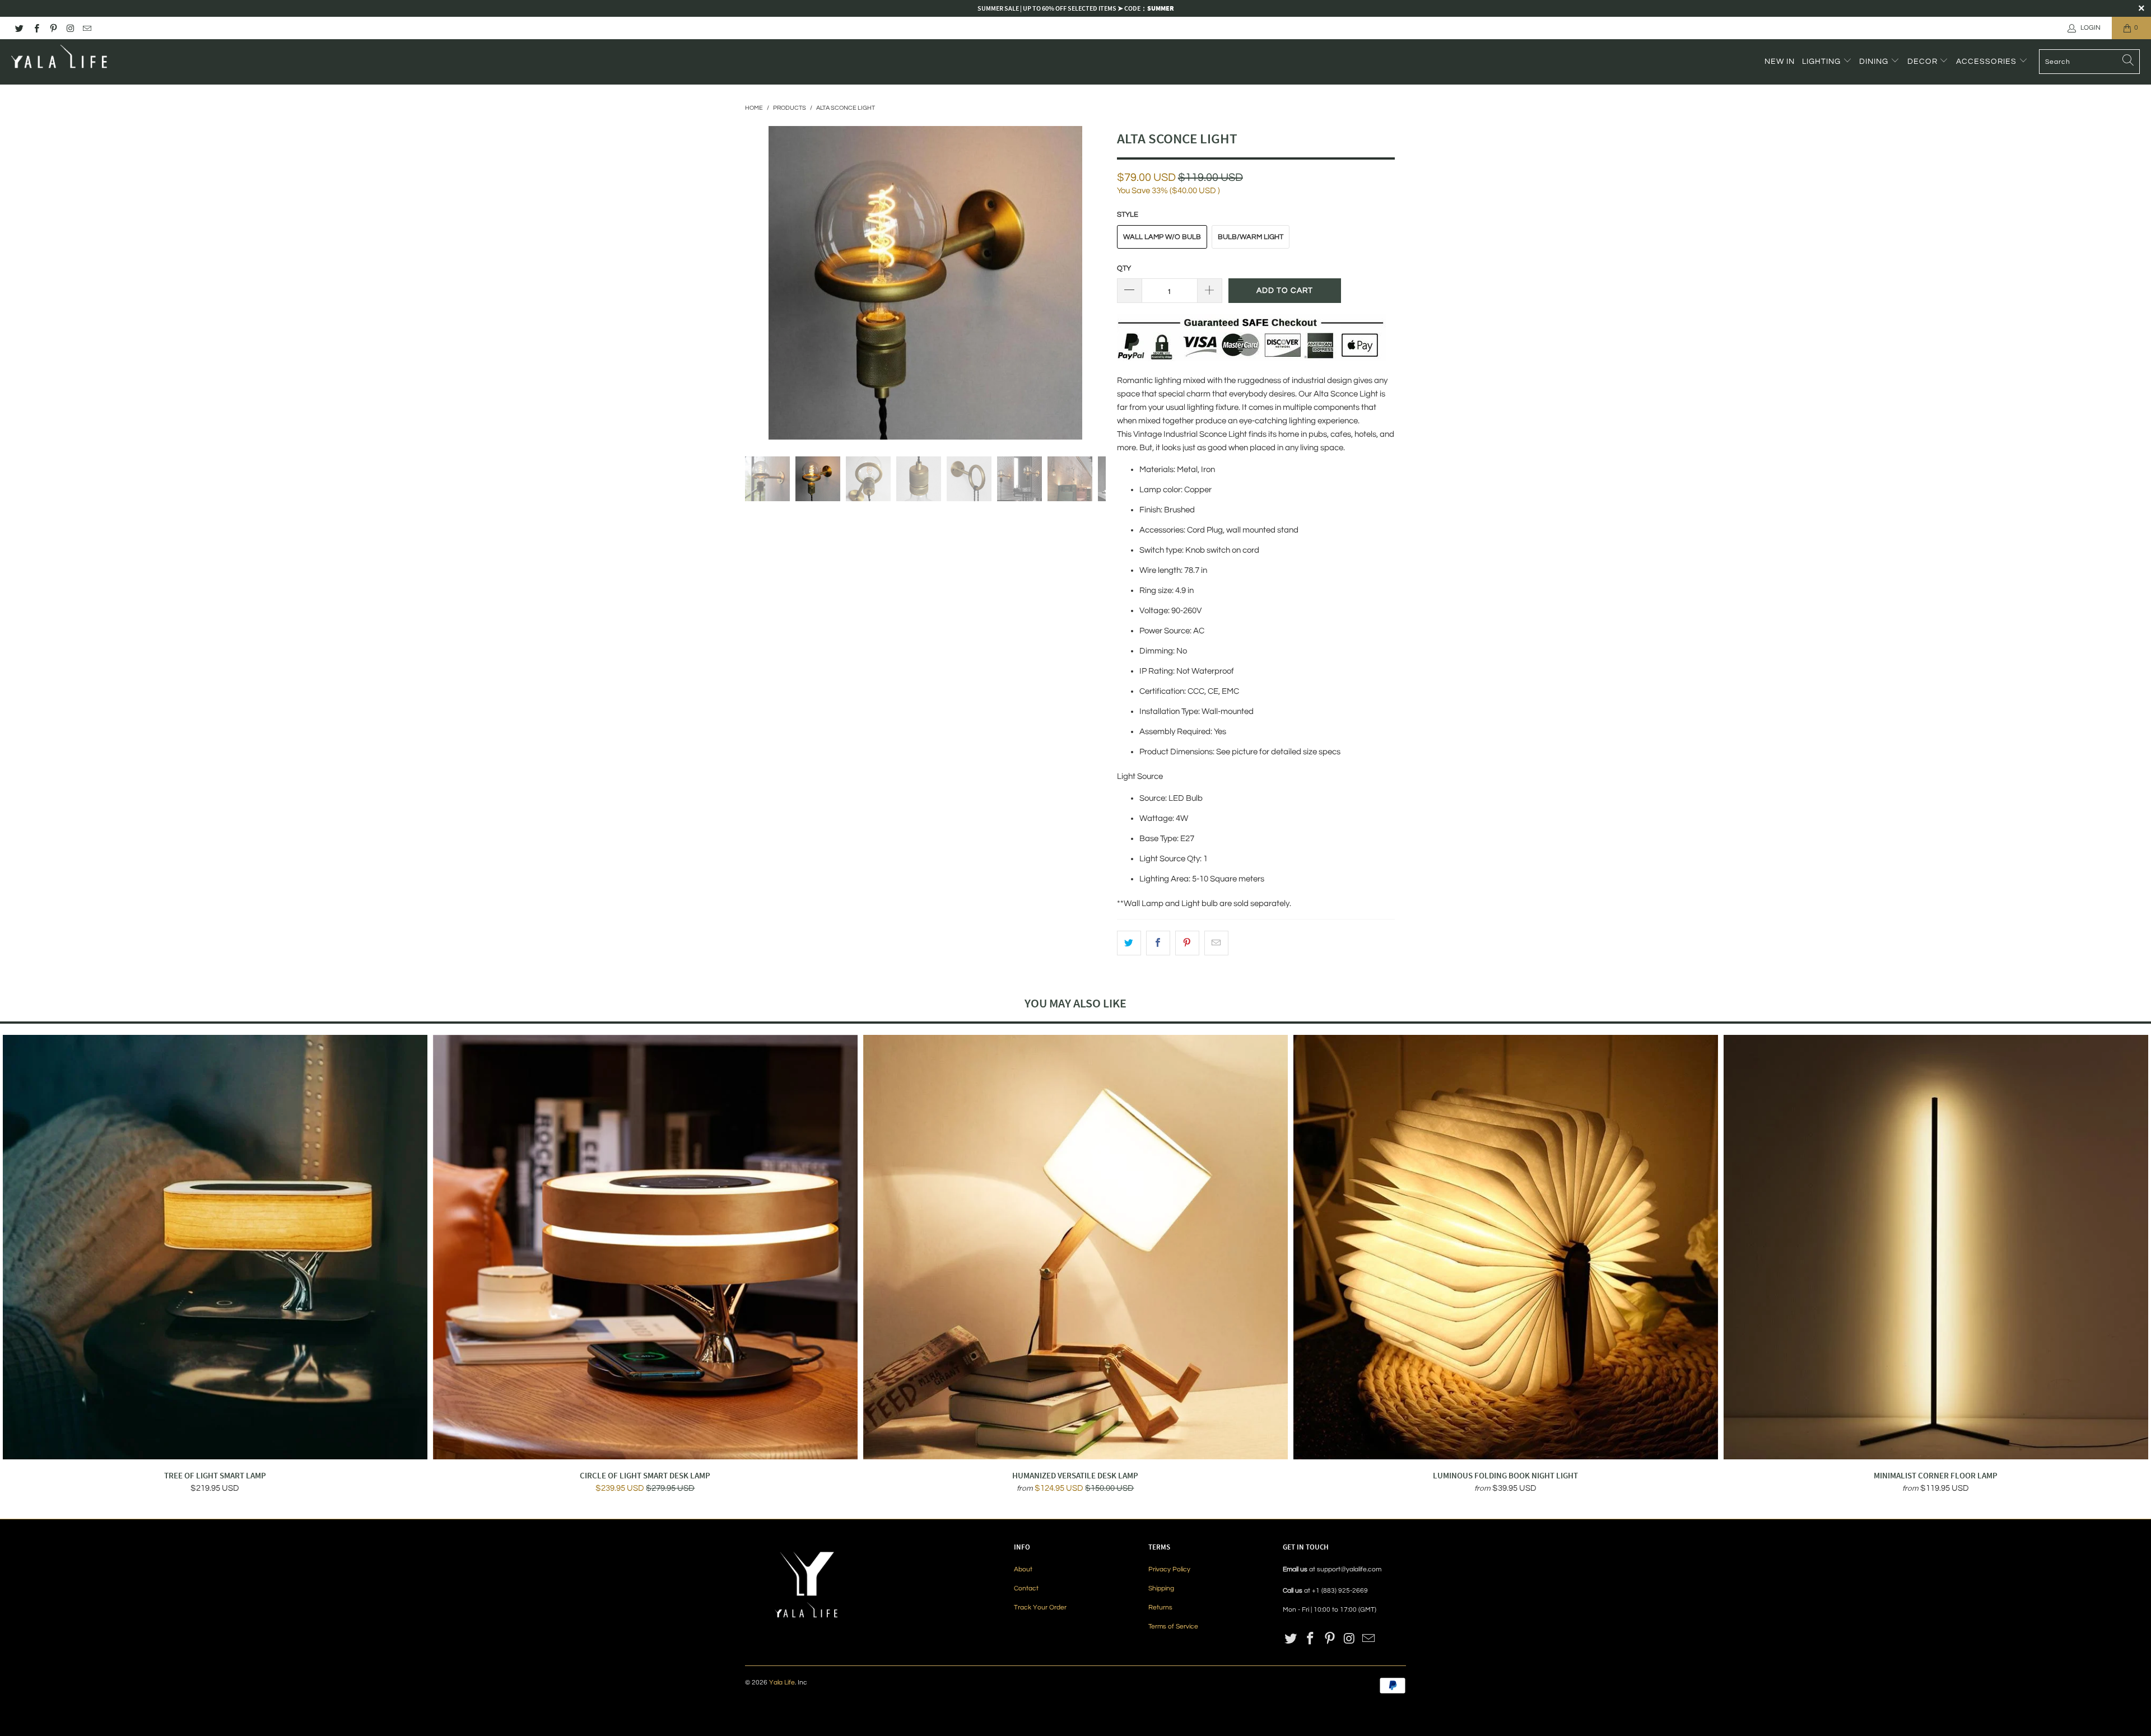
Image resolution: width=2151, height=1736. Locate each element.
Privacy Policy (1169, 1569)
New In (1780, 62)
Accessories (1987, 62)
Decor (1924, 62)
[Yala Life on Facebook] (36, 28)
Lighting (1822, 62)
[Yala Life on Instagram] (70, 28)
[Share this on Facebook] (1158, 943)
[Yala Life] (60, 62)
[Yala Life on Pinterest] (53, 28)
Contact (1026, 1588)
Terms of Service (1173, 1627)
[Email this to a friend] (1216, 943)
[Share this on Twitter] (1129, 943)
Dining (1875, 62)
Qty (1124, 268)
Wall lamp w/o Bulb (1162, 237)
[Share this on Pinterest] (1187, 943)
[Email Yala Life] (87, 28)
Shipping (1161, 1588)
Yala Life (782, 1683)
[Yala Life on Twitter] (19, 28)
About (1023, 1569)
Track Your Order (1040, 1607)
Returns (1160, 1607)
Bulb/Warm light (1251, 237)
